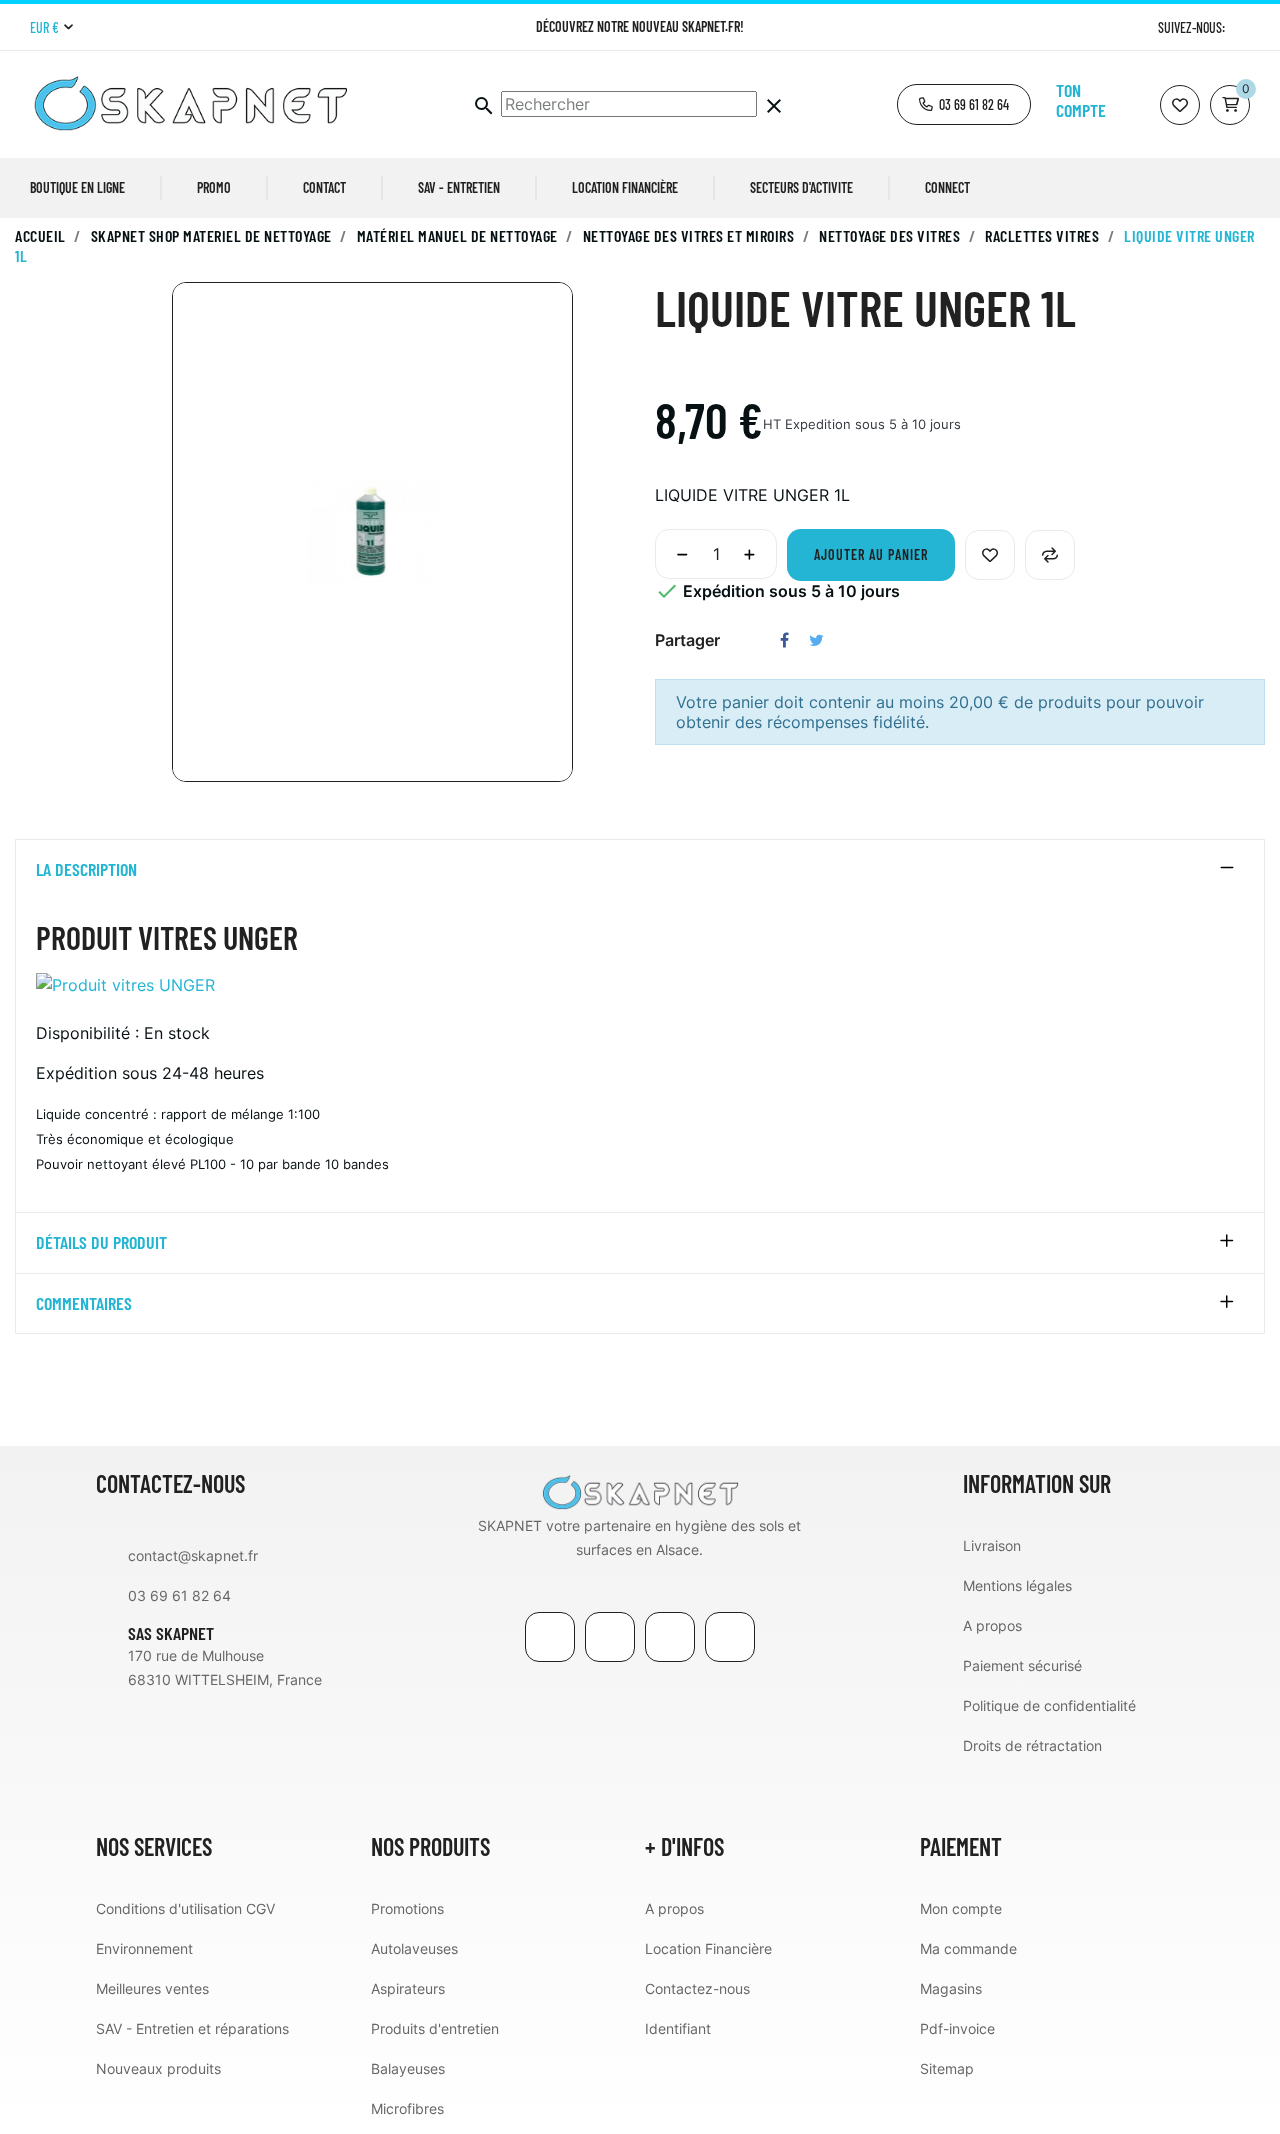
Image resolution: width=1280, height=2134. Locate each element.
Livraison (992, 1545)
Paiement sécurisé (1022, 1665)
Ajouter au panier (871, 554)
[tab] (640, 870)
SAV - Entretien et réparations (192, 2028)
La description (86, 870)
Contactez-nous (697, 1988)
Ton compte (1081, 100)
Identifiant (678, 2028)
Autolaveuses (414, 1948)
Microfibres (407, 2108)
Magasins (951, 1988)
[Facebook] (550, 1637)
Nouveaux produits (158, 2068)
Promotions (407, 1908)
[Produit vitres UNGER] (125, 983)
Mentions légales (1017, 1585)
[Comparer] (1050, 555)
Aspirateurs (408, 1988)
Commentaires (84, 1304)
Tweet (816, 640)
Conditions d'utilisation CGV (185, 1908)
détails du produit (101, 1243)
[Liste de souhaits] (1180, 105)
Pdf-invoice (957, 2028)
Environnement (144, 1948)
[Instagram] (1242, 27)
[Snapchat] (730, 1637)
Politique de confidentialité (1049, 1705)
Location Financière (708, 1948)
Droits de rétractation (1032, 1745)
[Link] (670, 1637)
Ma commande (968, 1948)
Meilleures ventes (152, 1988)
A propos (992, 1625)
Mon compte (961, 1908)
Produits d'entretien (435, 2028)
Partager (784, 640)
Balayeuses (408, 2068)
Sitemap (947, 2068)
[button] (964, 104)
